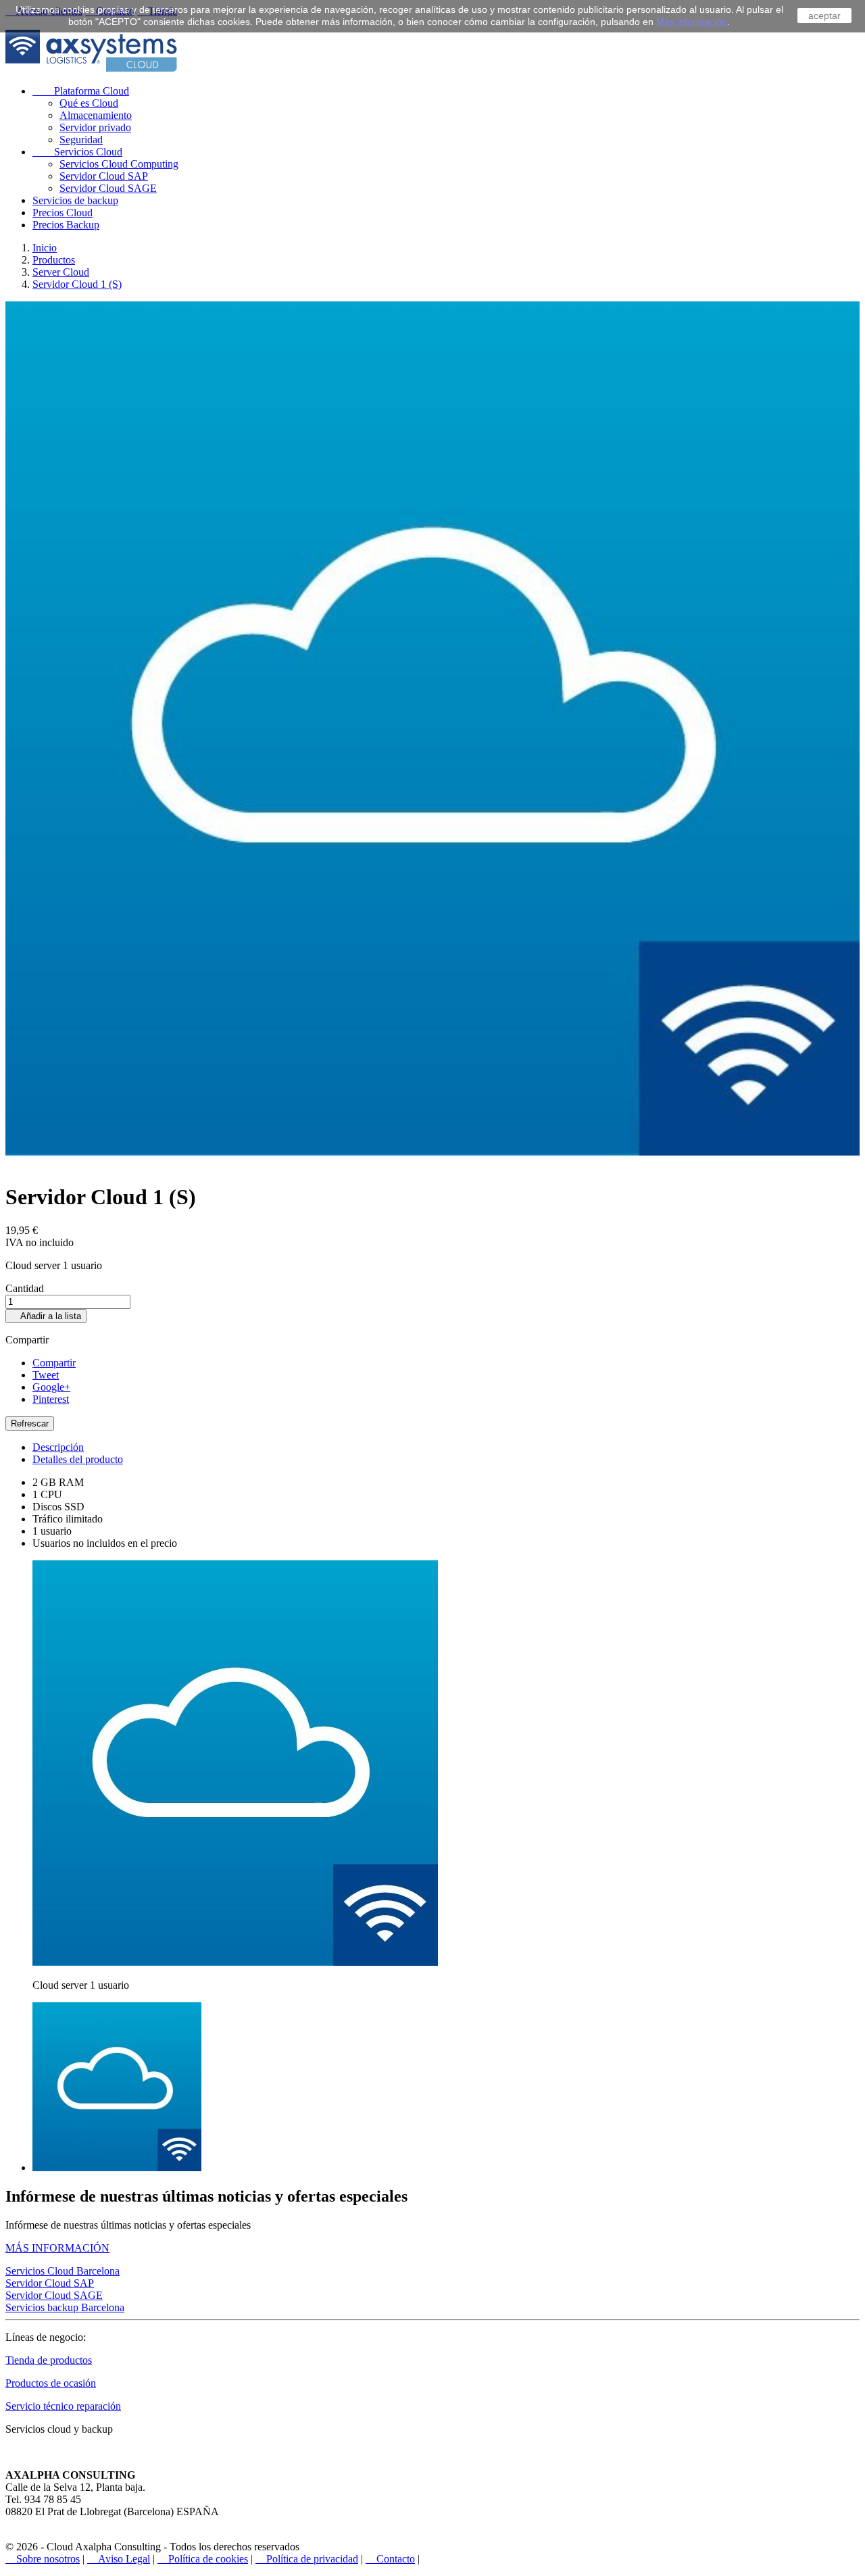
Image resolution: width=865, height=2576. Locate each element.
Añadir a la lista (46, 1316)
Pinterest (51, 1399)
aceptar (824, 16)
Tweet (46, 1375)
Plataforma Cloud (81, 91)
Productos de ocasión (51, 2383)
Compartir (54, 1363)
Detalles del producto (78, 1459)
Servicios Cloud (77, 152)
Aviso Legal (119, 2559)
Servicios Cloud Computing (119, 164)
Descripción (58, 1447)
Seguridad (81, 140)
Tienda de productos (49, 2360)
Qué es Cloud (89, 103)
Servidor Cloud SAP (104, 176)
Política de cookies (203, 2559)
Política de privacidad (307, 2559)
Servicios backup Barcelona (65, 2307)
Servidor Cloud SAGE (108, 188)
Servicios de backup (75, 200)
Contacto (390, 2559)
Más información (692, 22)
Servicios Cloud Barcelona (63, 2271)
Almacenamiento (96, 115)
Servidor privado (95, 127)
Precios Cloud (63, 213)
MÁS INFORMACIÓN (57, 2248)
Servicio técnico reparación (63, 2406)
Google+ (51, 1387)
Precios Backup (66, 225)
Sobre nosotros (43, 2559)
